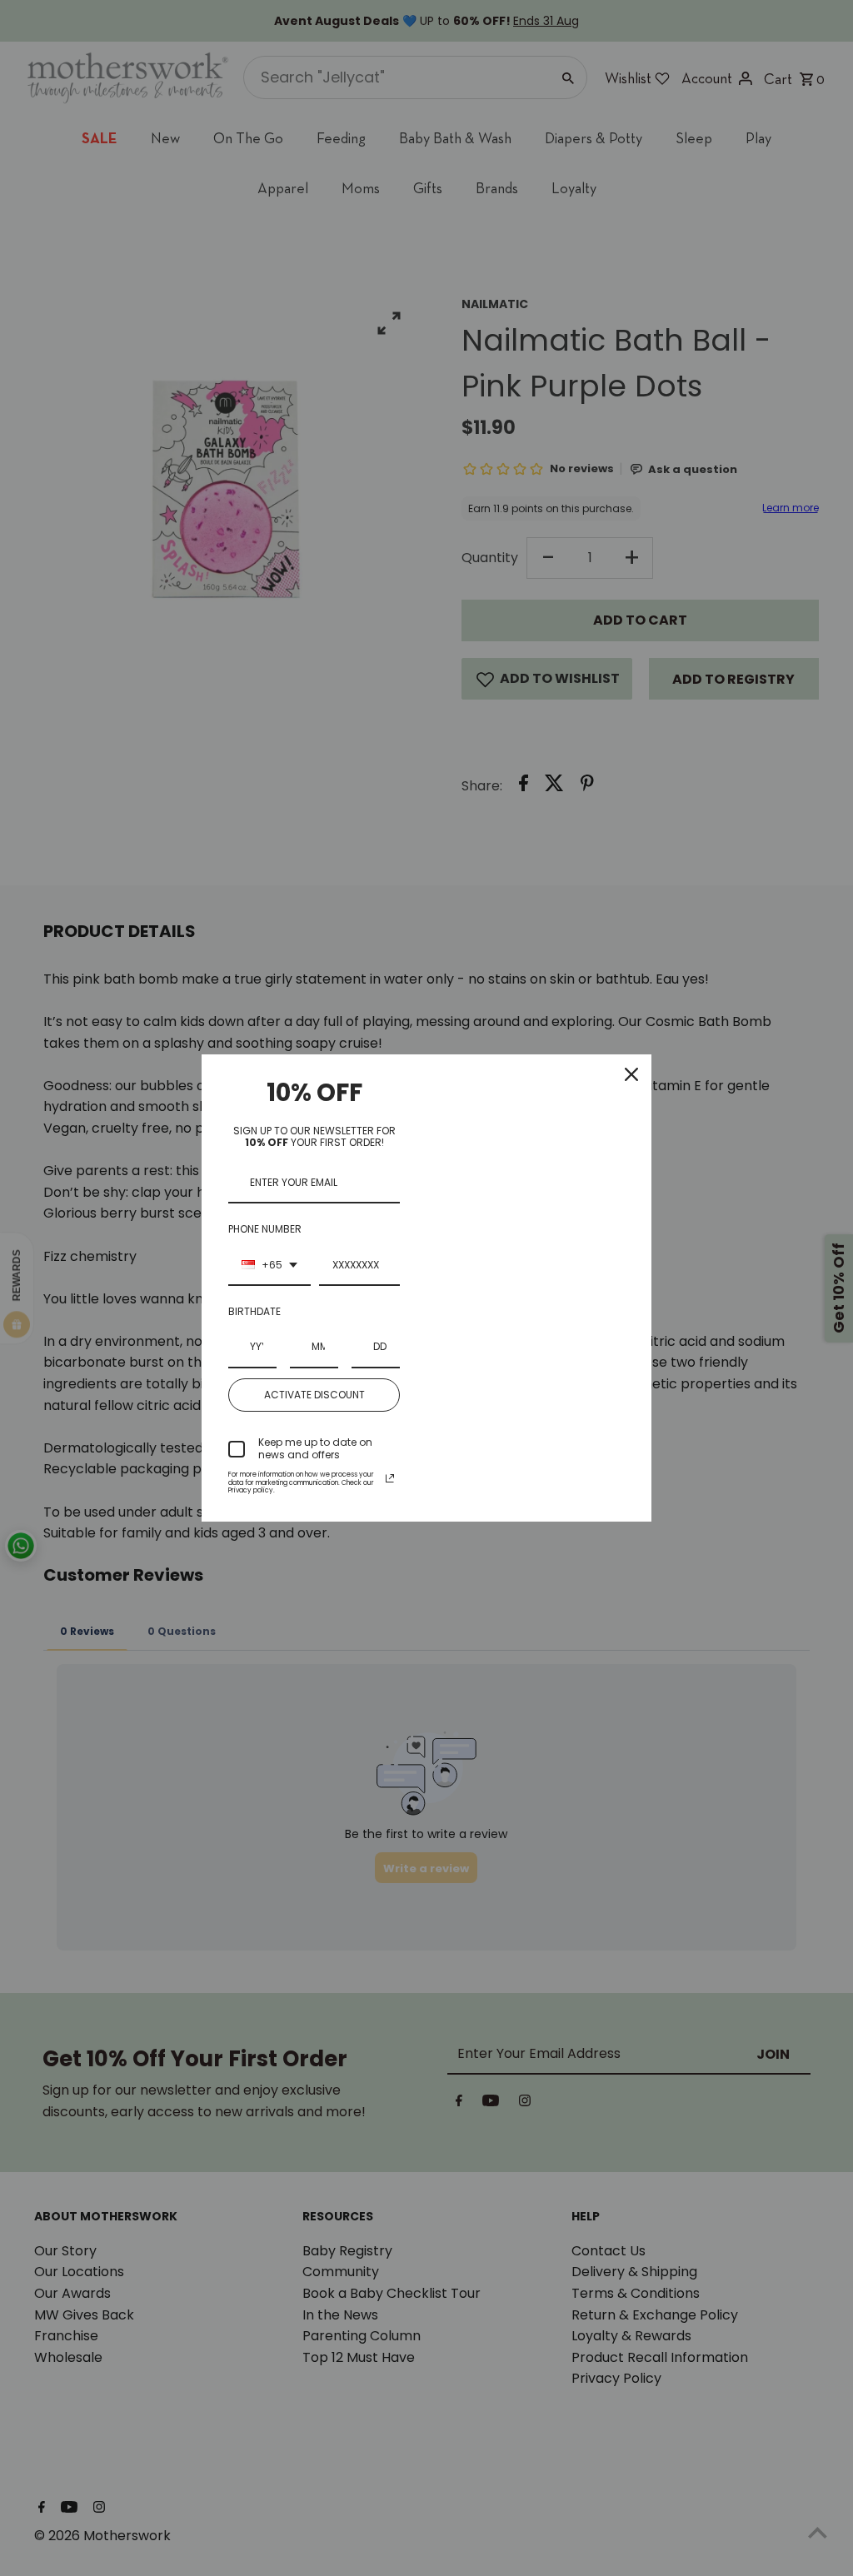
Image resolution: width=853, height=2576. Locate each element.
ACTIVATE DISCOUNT (314, 1395)
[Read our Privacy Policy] (390, 1478)
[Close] (631, 1074)
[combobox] (269, 1266)
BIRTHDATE (254, 1311)
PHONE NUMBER (265, 1229)
